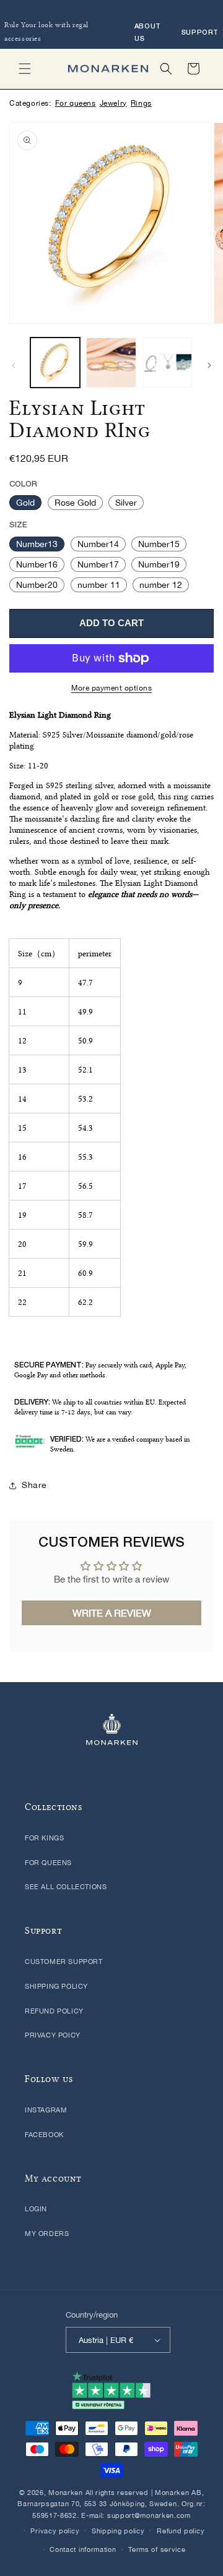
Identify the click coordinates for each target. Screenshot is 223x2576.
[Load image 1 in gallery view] (55, 362)
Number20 (37, 585)
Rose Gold (75, 503)
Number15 (159, 544)
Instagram (46, 2110)
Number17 (98, 564)
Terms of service (157, 2549)
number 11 (99, 585)
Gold (25, 503)
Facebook (44, 2135)
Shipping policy (56, 1986)
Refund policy (54, 2011)
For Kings (44, 1838)
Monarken (66, 2493)
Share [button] (34, 1485)
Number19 (159, 564)
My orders (47, 2234)
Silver (126, 503)
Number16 (37, 564)
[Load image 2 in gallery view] (111, 362)
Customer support (64, 1962)
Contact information (83, 2549)
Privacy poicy (53, 2035)
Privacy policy (55, 2531)
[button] (25, 69)
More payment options (111, 688)
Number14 (98, 544)
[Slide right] (209, 365)
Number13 (37, 544)
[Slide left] (14, 365)
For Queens (48, 1863)
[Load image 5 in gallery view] (167, 362)
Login (36, 2209)
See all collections (66, 1887)
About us (148, 32)
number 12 (161, 585)
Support (200, 32)
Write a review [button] (112, 1613)
